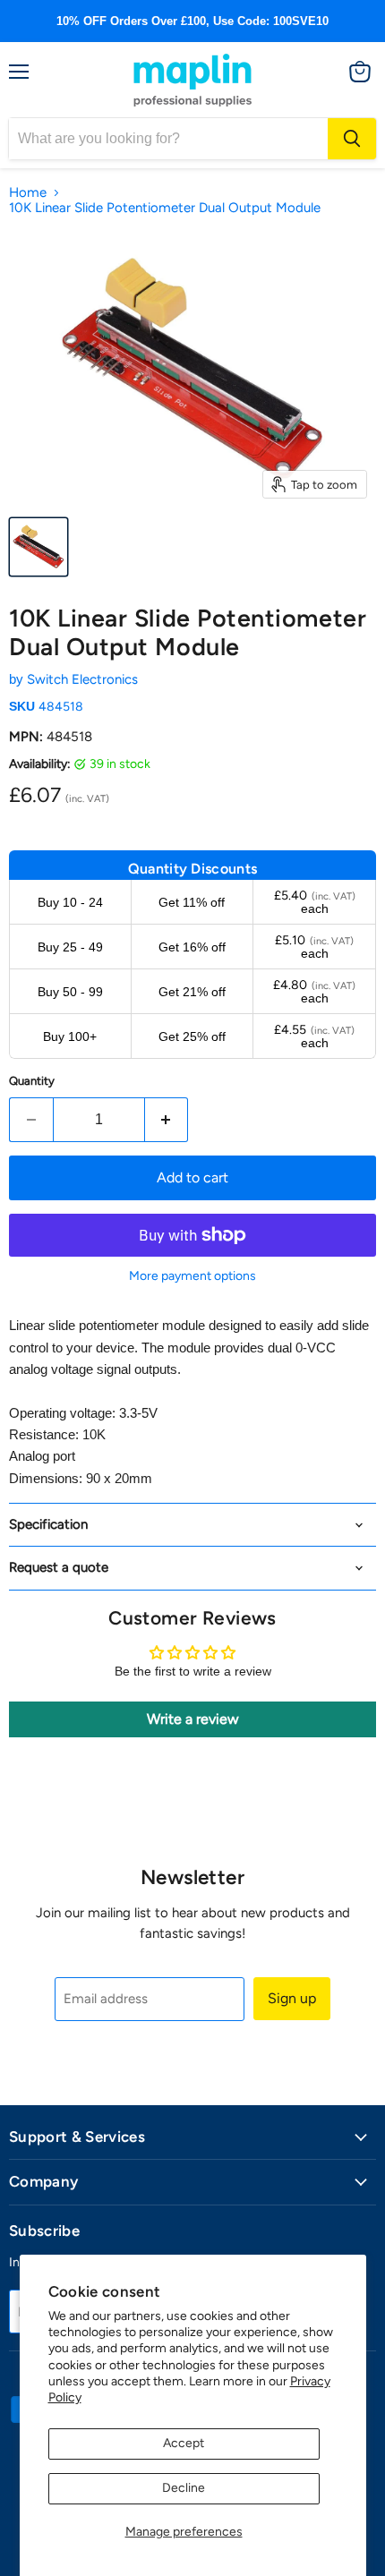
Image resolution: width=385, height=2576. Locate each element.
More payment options (192, 1276)
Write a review (193, 1719)
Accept (184, 2443)
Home (28, 193)
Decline (184, 2488)
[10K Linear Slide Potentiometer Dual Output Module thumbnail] (38, 547)
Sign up (292, 1998)
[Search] (352, 139)
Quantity (32, 1081)
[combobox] (168, 139)
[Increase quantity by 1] (167, 1120)
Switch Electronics (82, 679)
